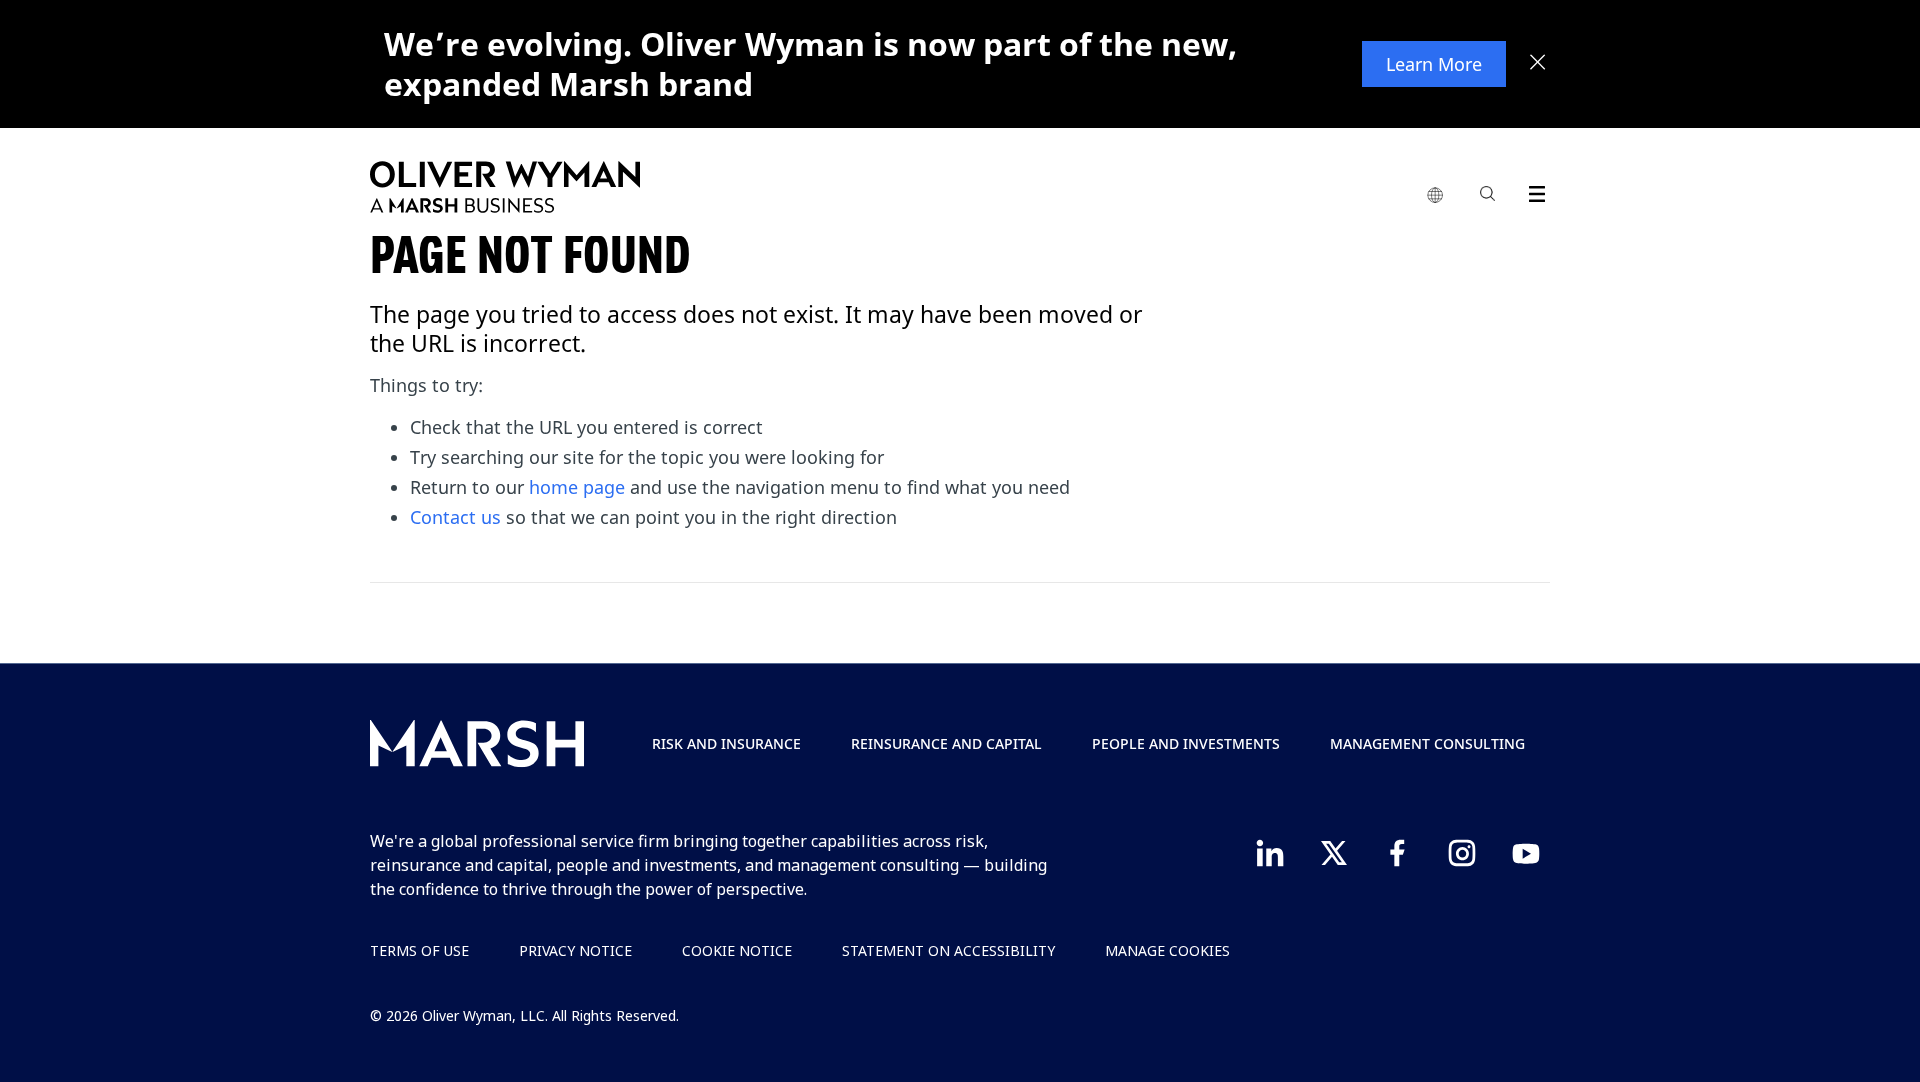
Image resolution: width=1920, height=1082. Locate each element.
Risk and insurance (726, 743)
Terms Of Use (419, 950)
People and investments (1186, 743)
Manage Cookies (1167, 950)
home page (577, 487)
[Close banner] (1538, 64)
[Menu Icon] (1532, 190)
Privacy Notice (575, 950)
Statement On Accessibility (948, 950)
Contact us (455, 517)
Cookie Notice (737, 950)
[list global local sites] (1435, 196)
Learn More (1434, 64)
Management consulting (1427, 743)
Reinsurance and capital (946, 743)
